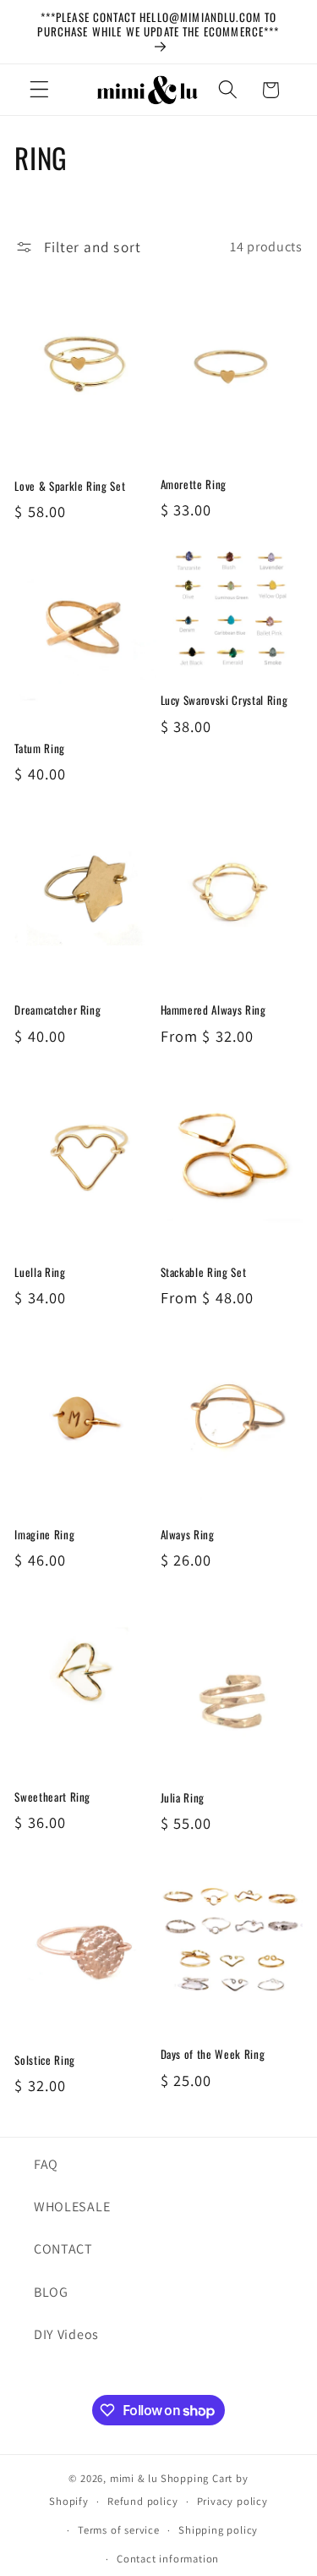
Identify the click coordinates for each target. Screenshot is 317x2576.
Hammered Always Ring (213, 1010)
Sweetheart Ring (52, 1797)
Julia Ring (183, 1798)
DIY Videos (66, 2334)
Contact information (168, 2559)
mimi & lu (134, 2478)
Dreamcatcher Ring (57, 1010)
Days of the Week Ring (213, 2054)
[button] (39, 90)
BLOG (51, 2292)
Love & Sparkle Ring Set (70, 486)
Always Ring (188, 1535)
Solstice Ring (45, 2060)
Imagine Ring (44, 1535)
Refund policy (142, 2501)
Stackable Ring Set (204, 1272)
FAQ (46, 2164)
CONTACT (63, 2249)
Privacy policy (232, 2501)
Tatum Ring (40, 749)
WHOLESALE (72, 2207)
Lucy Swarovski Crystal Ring (224, 700)
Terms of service (119, 2530)
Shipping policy (218, 2530)
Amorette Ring (194, 484)
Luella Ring (40, 1272)
